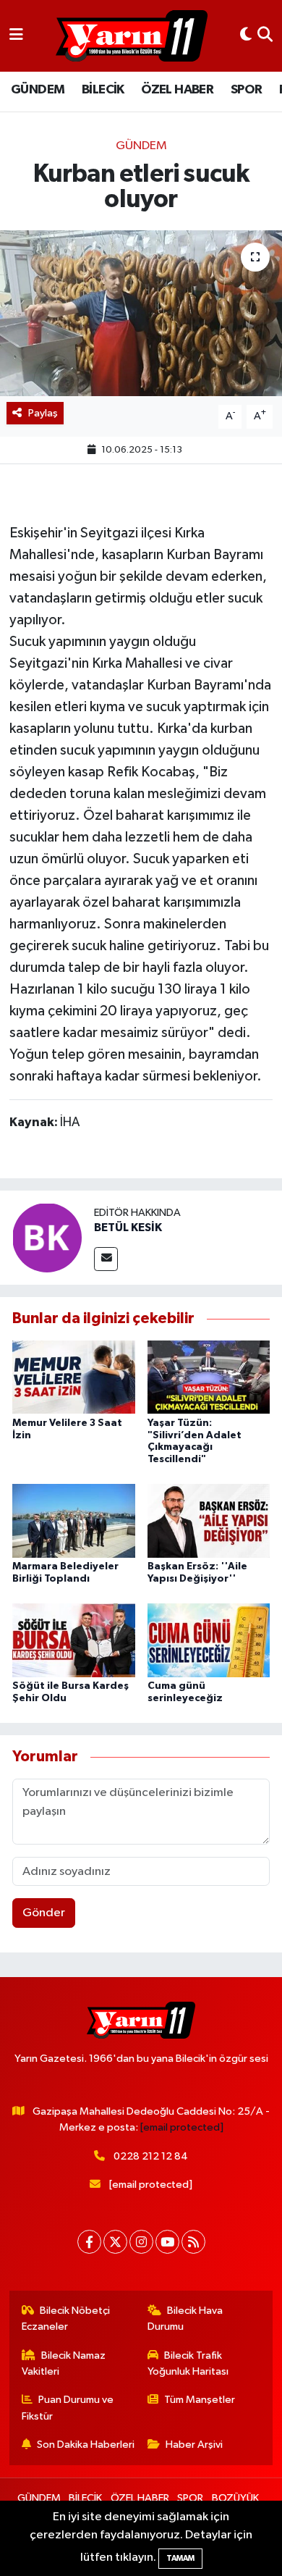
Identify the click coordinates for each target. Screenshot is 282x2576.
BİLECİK (103, 90)
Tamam (180, 2558)
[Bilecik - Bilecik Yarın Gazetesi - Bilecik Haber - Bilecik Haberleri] (132, 36)
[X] (115, 2242)
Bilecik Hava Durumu (185, 2319)
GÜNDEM (38, 90)
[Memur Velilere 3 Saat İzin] (74, 1377)
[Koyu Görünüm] (246, 36)
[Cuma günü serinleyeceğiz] (209, 1640)
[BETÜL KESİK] (47, 1237)
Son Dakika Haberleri (86, 2445)
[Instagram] (141, 2242)
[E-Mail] (106, 1259)
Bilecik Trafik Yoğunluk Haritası (188, 2363)
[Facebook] (89, 2242)
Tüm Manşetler (200, 2400)
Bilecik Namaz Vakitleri (64, 2363)
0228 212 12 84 (151, 2156)
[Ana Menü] (16, 36)
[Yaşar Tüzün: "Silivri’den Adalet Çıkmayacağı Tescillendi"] (209, 1377)
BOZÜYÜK (235, 2498)
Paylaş (43, 413)
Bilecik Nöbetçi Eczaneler (66, 2319)
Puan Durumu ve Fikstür (68, 2408)
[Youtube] (167, 2242)
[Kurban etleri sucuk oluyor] (141, 313)
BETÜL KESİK (128, 1228)
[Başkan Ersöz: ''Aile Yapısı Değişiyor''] (209, 1520)
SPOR (247, 90)
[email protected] (182, 2127)
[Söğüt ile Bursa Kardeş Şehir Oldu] (74, 1640)
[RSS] (193, 2242)
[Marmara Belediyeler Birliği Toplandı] (74, 1520)
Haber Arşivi (194, 2445)
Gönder (44, 1913)
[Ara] (265, 36)
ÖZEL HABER (177, 90)
